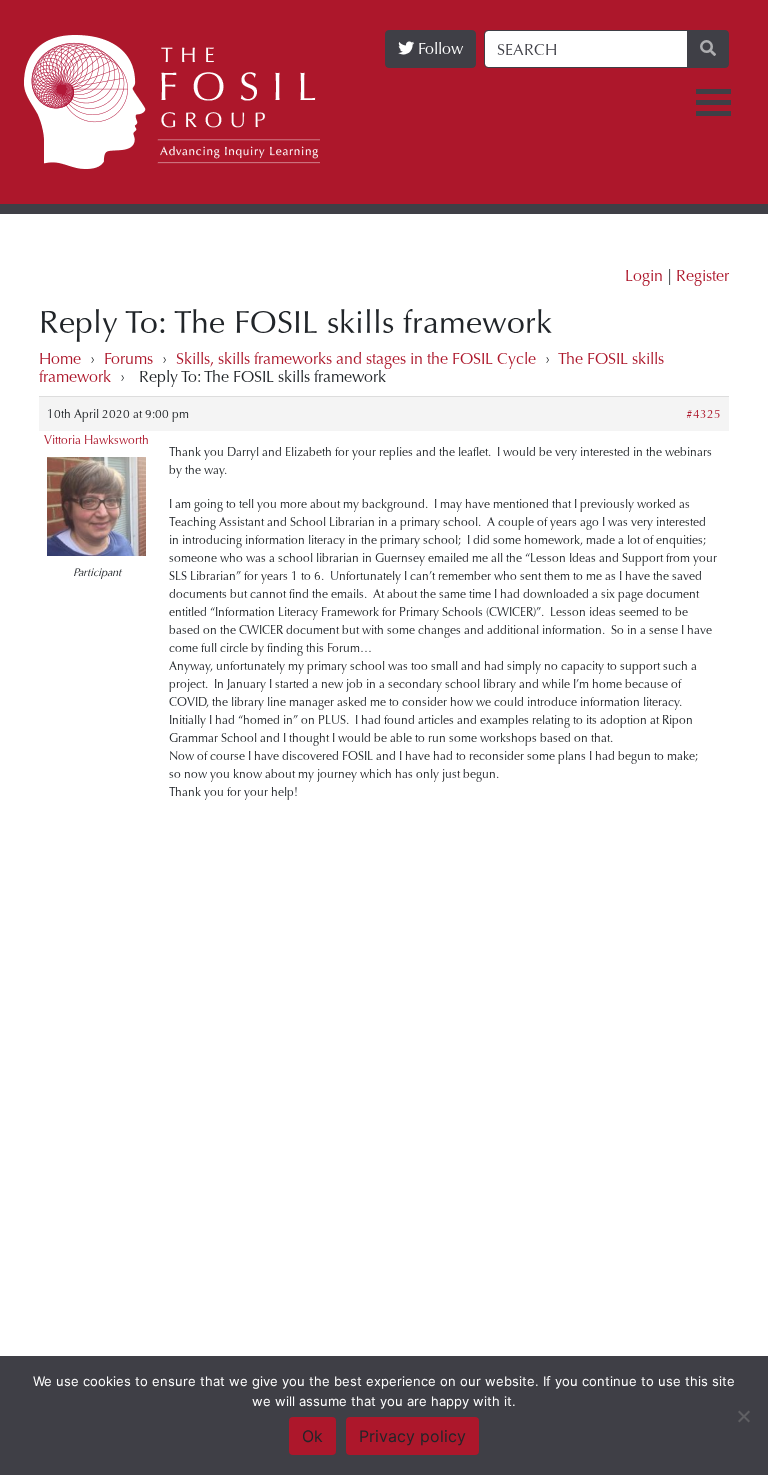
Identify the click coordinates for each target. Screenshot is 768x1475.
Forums (128, 358)
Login (644, 275)
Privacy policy (412, 1436)
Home (60, 358)
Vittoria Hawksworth (96, 440)
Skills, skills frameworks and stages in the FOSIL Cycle (356, 358)
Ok (312, 1436)
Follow (438, 48)
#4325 (703, 414)
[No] (743, 1416)
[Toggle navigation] (713, 102)
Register (702, 275)
